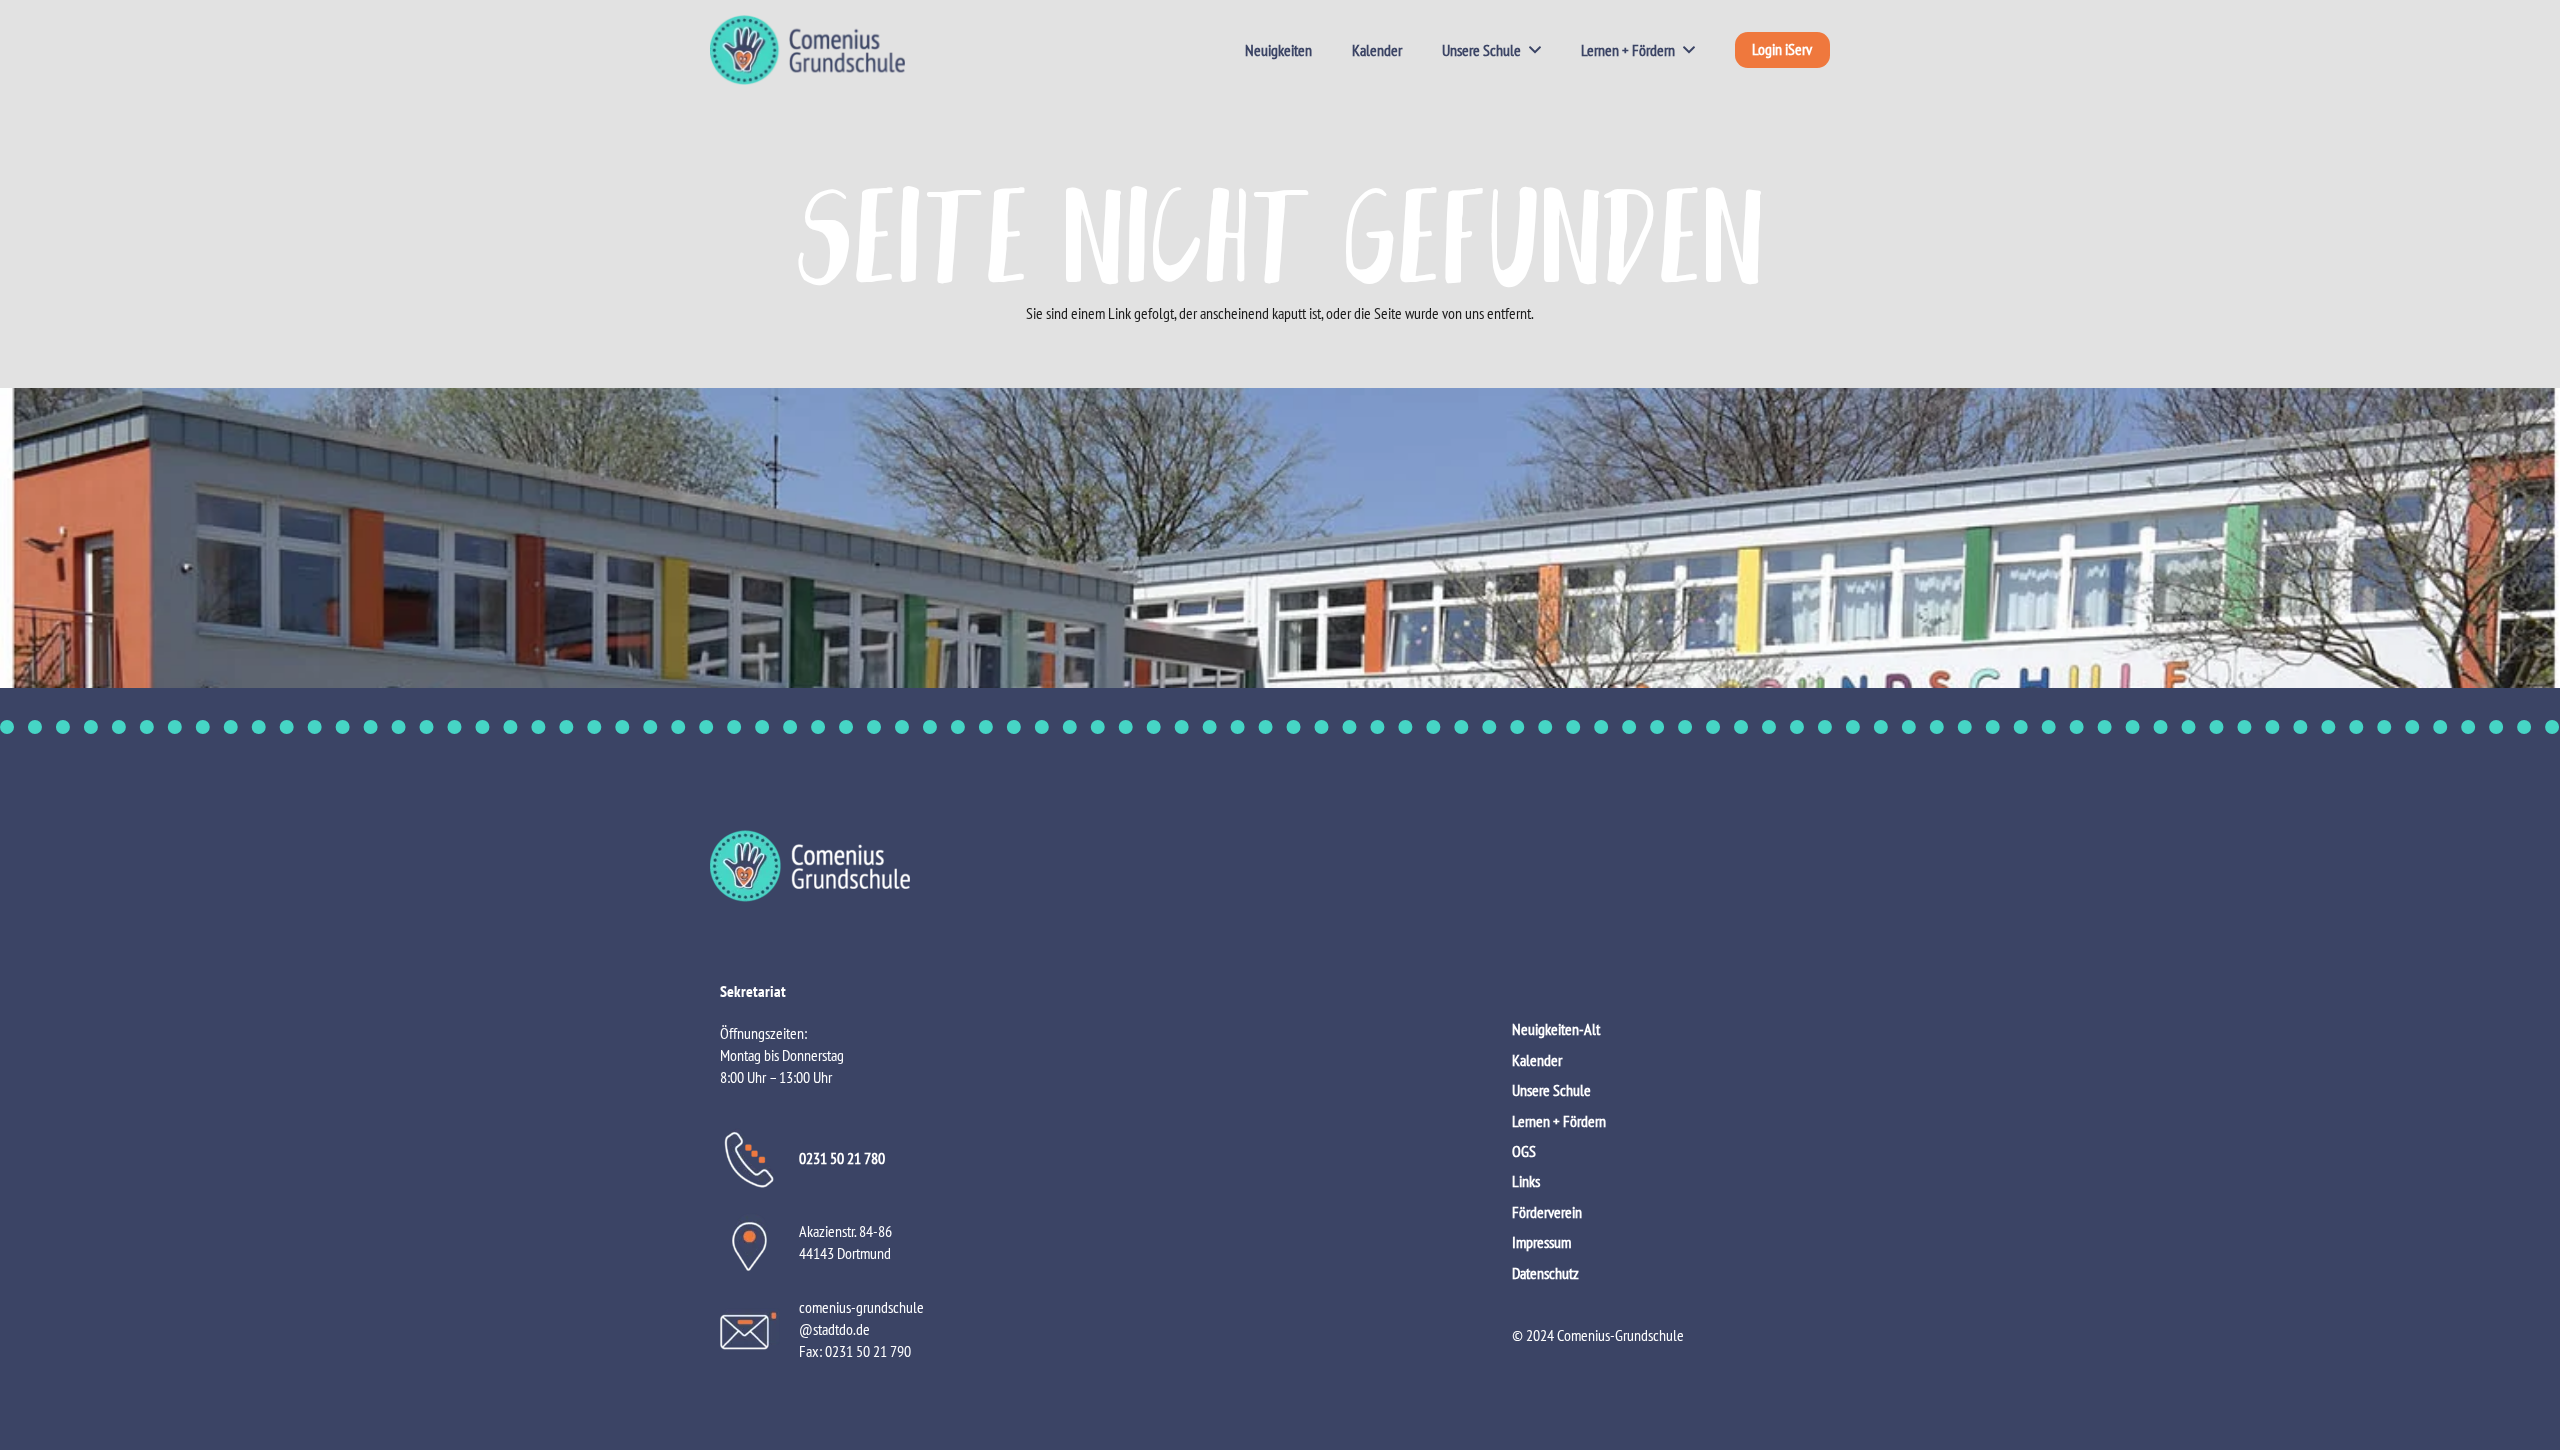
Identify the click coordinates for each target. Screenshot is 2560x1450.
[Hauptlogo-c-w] (1280, 866)
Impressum (1541, 1242)
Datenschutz (1545, 1273)
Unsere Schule (1551, 1090)
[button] (1531, 50)
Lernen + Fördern (1559, 1121)
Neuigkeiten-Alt (1556, 1029)
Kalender (1537, 1060)
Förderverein (1547, 1212)
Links (1526, 1181)
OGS (1524, 1151)
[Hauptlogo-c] (807, 50)
